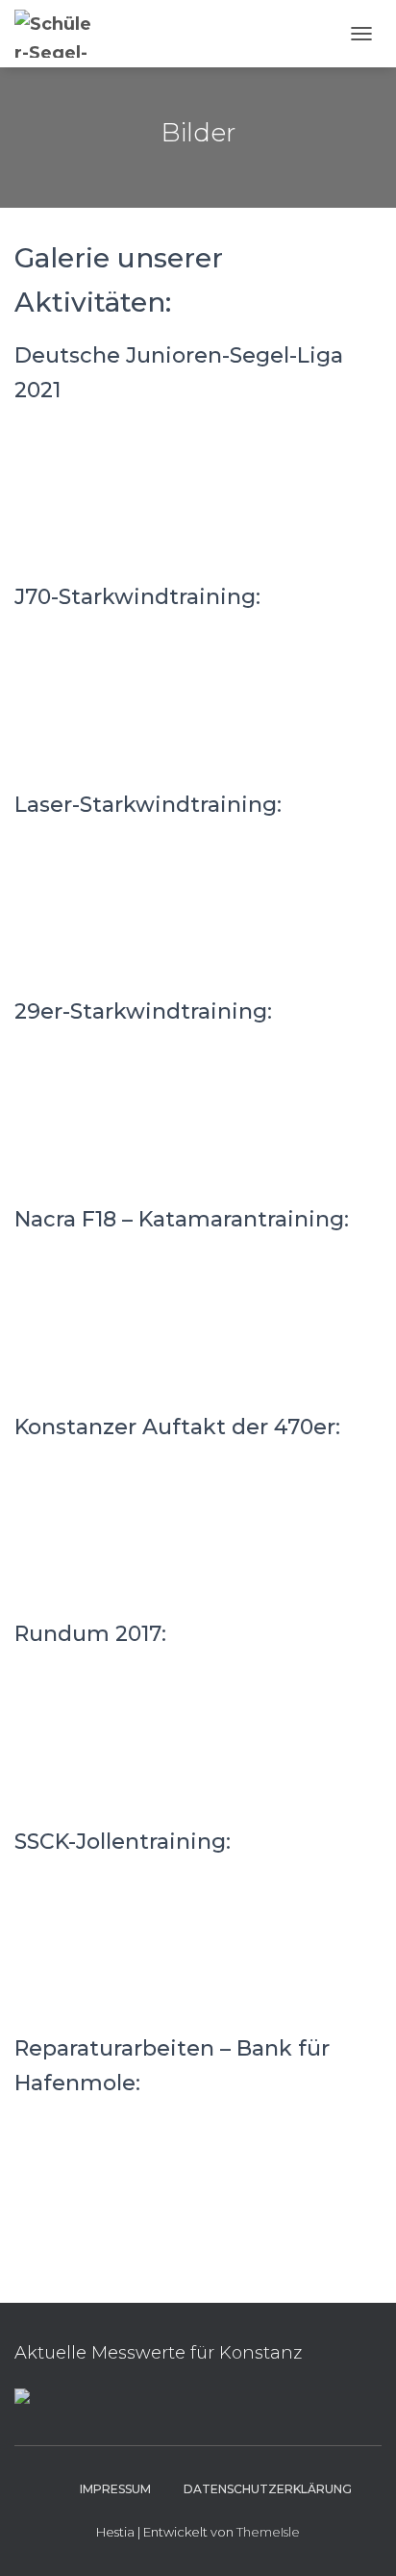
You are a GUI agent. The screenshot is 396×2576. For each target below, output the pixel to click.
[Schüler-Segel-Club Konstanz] (63, 34)
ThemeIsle (268, 2532)
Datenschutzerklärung (268, 2489)
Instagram (46, 2488)
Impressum (115, 2489)
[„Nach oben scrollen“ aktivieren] (358, 2538)
